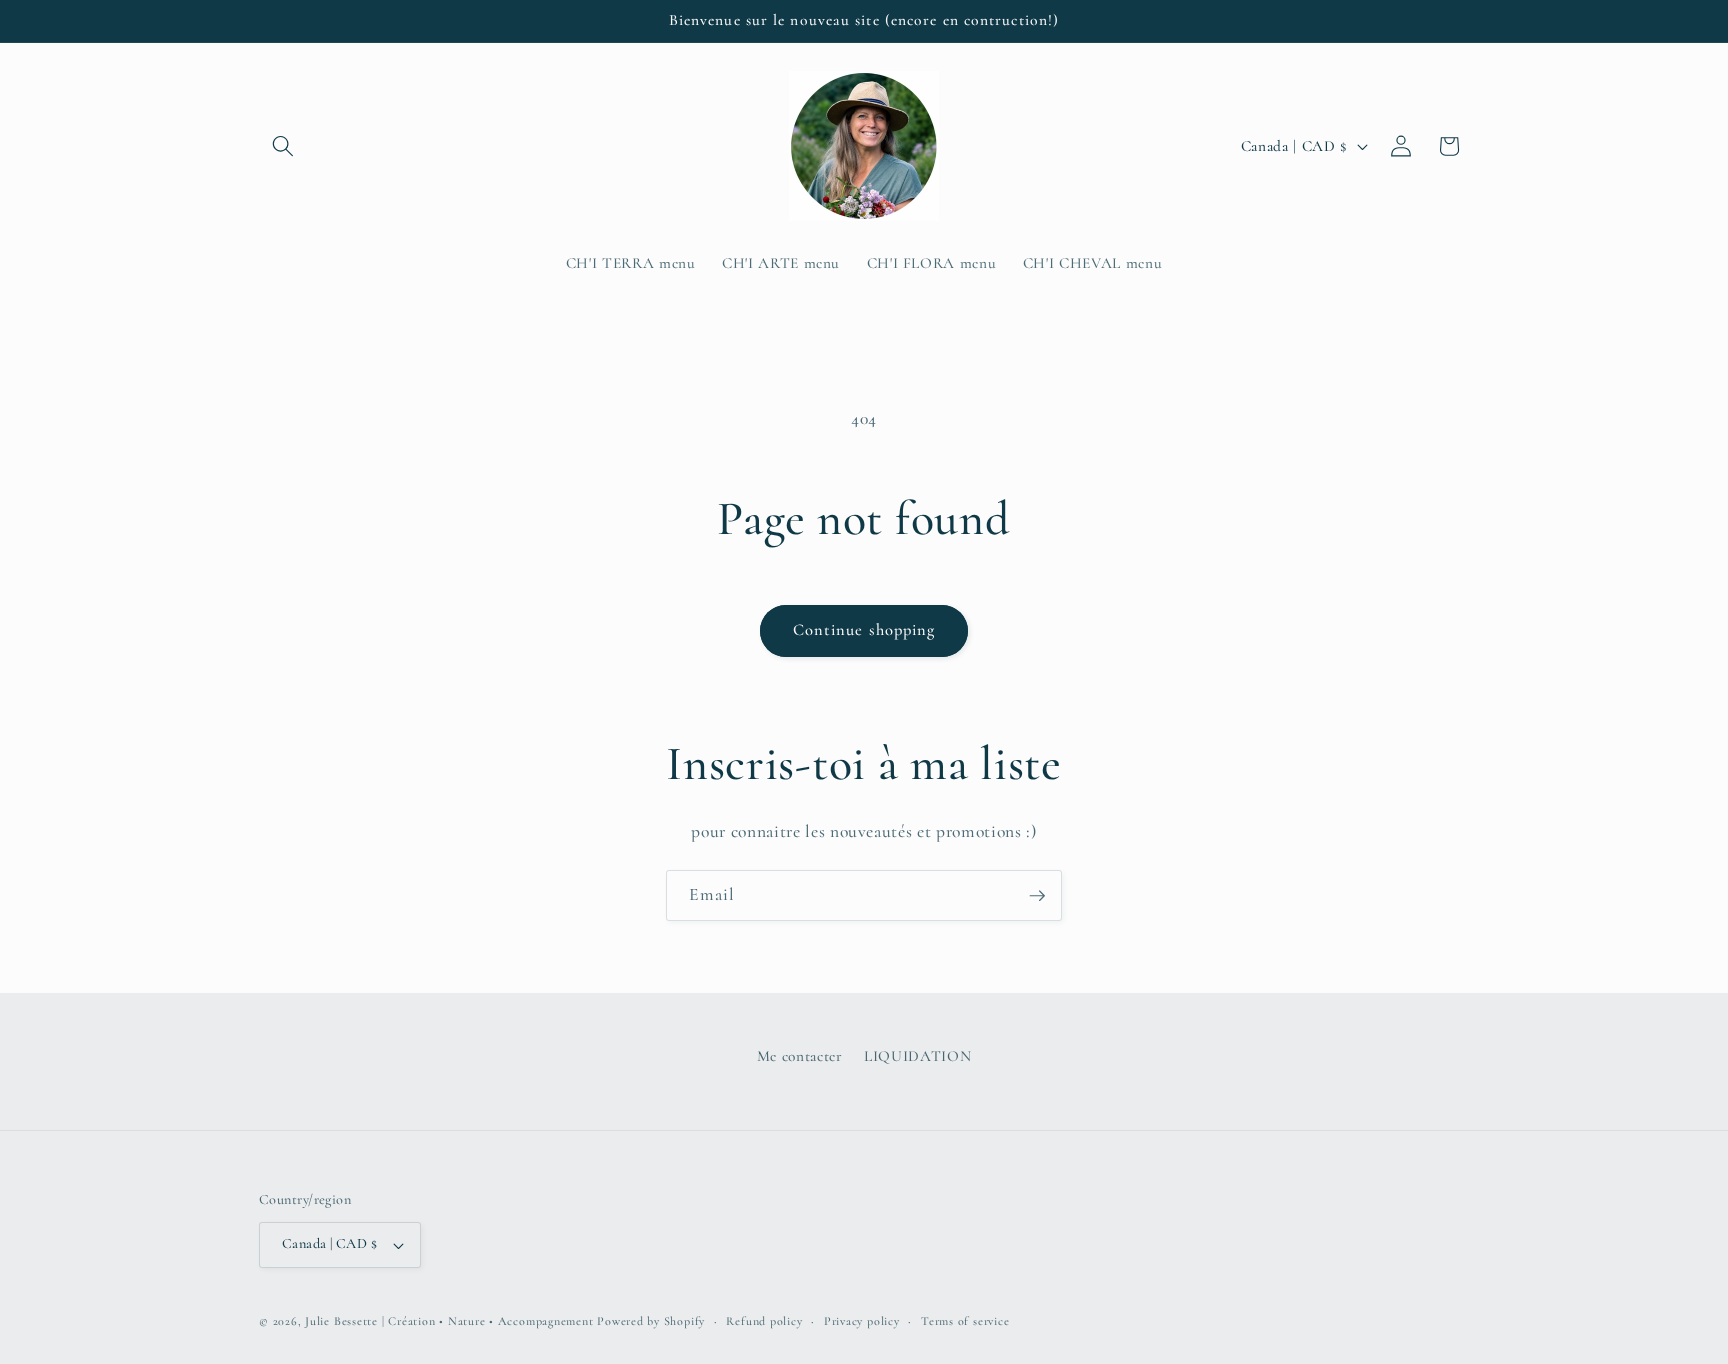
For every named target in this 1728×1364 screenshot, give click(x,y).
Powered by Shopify (651, 1321)
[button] (283, 146)
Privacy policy (862, 1321)
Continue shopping (864, 630)
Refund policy (764, 1321)
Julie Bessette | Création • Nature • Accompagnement (449, 1321)
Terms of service (965, 1321)
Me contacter (800, 1056)
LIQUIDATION (917, 1056)
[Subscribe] (1037, 896)
